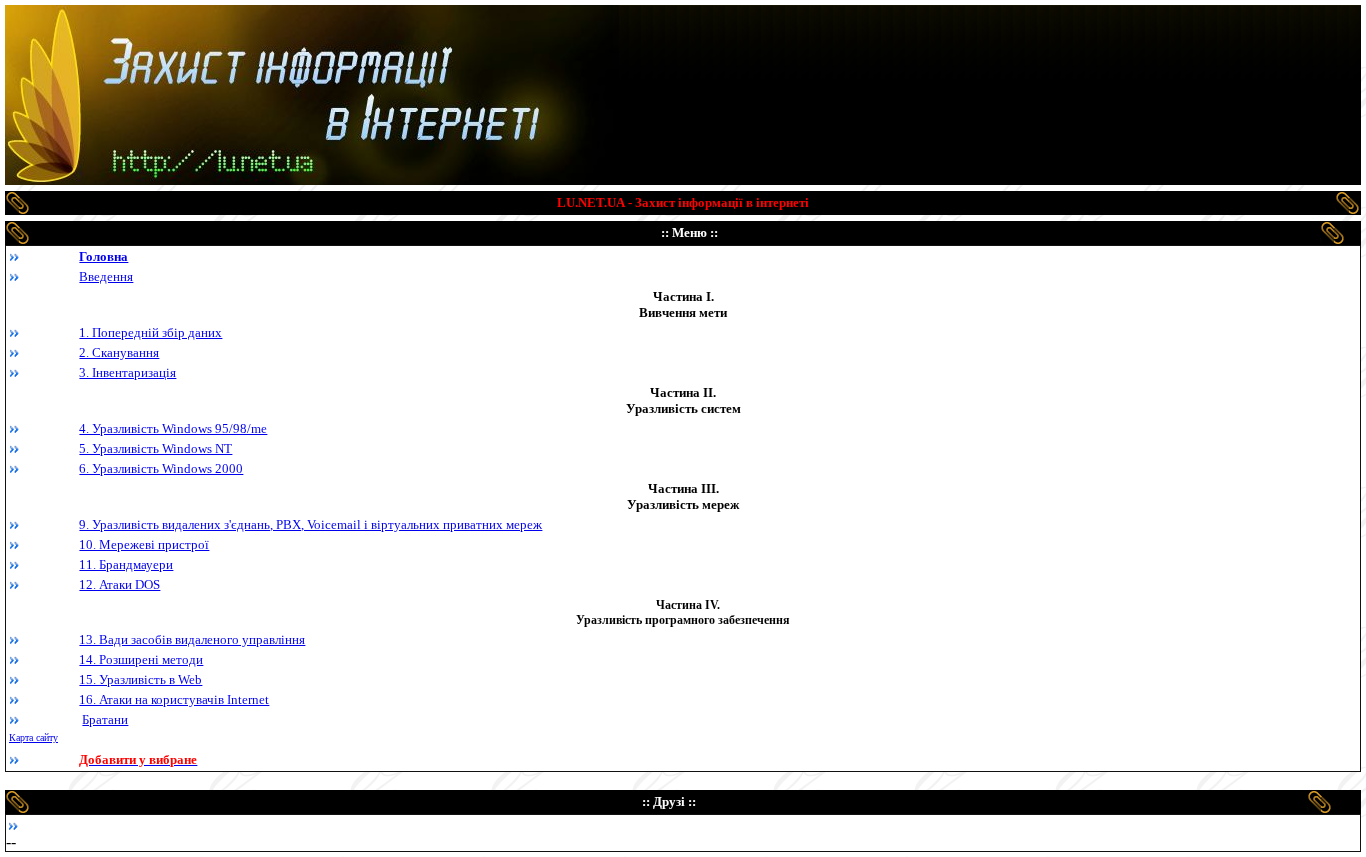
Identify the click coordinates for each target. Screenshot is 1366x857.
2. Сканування (119, 352)
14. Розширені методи (141, 659)
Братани (105, 719)
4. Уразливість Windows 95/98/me (173, 428)
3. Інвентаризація (127, 372)
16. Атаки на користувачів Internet (174, 699)
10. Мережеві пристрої (144, 544)
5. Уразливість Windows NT (155, 448)
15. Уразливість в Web (140, 679)
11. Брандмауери (126, 564)
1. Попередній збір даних (150, 332)
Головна (103, 256)
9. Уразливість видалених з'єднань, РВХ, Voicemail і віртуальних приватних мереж (310, 524)
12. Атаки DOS (119, 584)
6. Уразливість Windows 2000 (161, 468)
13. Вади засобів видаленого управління (192, 639)
